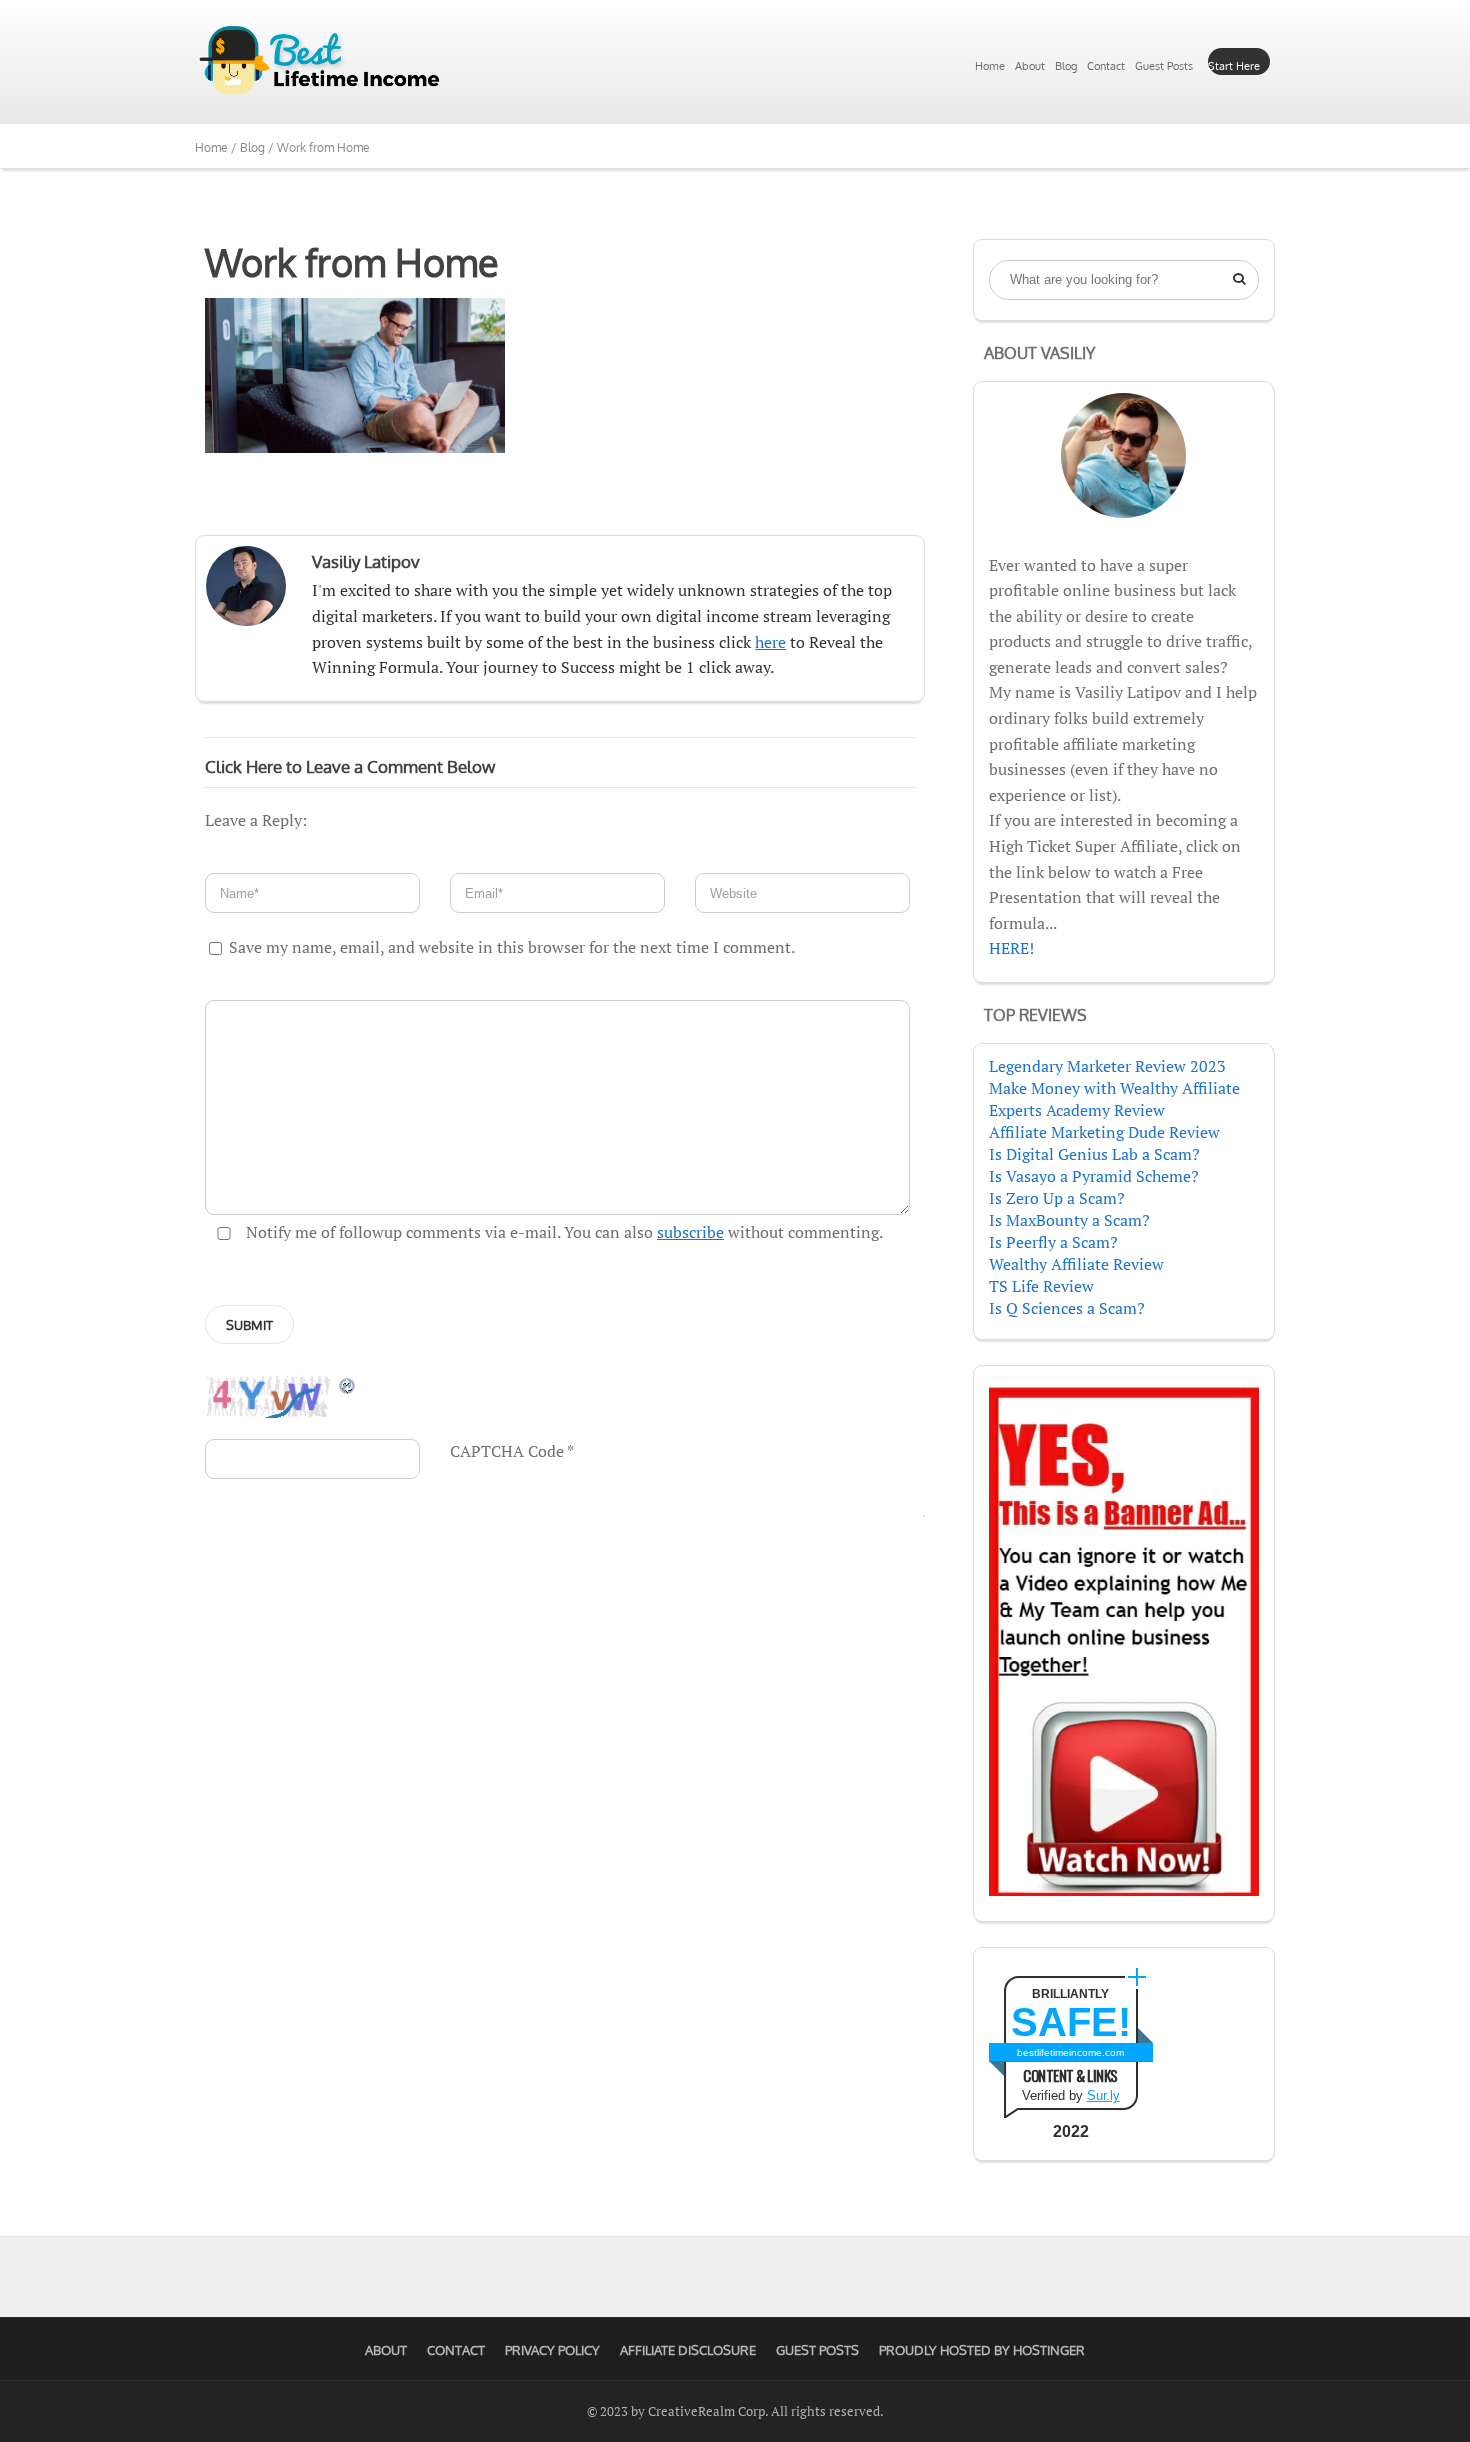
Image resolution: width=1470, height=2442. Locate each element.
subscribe (690, 1232)
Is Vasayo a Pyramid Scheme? (1094, 1176)
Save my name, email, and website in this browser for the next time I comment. (512, 947)
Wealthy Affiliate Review (1076, 1264)
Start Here (1234, 66)
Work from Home (352, 262)
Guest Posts (1164, 66)
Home (990, 66)
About (1030, 66)
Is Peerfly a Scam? (1053, 1242)
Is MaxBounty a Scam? (1069, 1220)
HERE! (1011, 948)
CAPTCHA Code (507, 1451)
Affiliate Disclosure (688, 2350)
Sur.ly (1103, 2095)
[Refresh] (348, 1385)
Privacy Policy (552, 2350)
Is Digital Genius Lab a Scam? (1094, 1154)
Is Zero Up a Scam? (1057, 1198)
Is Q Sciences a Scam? (1067, 1308)
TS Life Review (1041, 1286)
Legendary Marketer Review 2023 (1107, 1066)
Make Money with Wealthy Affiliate (1114, 1088)
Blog (1066, 66)
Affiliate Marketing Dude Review (1104, 1132)
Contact (1106, 66)
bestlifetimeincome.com (1070, 2052)
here (770, 642)
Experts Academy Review (1077, 1110)
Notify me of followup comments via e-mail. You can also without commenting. (562, 1232)
